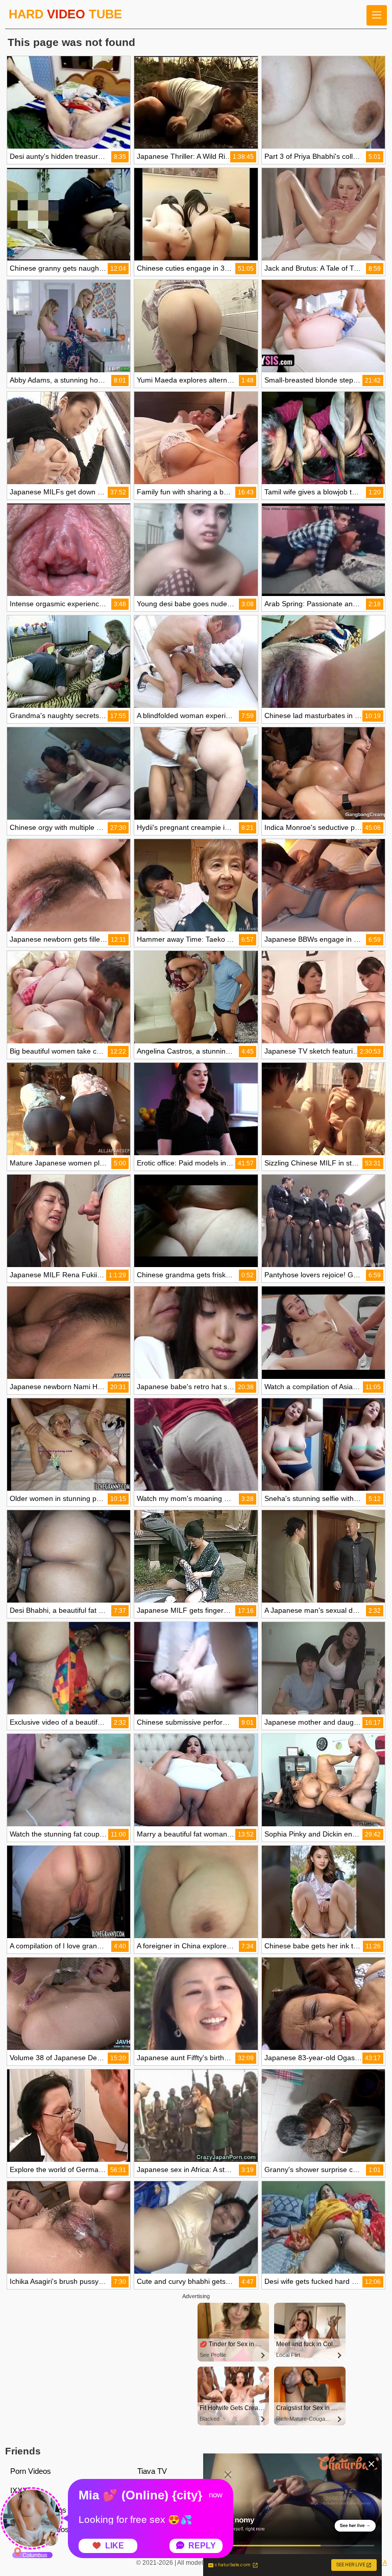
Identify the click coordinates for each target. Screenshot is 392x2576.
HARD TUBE (65, 14)
